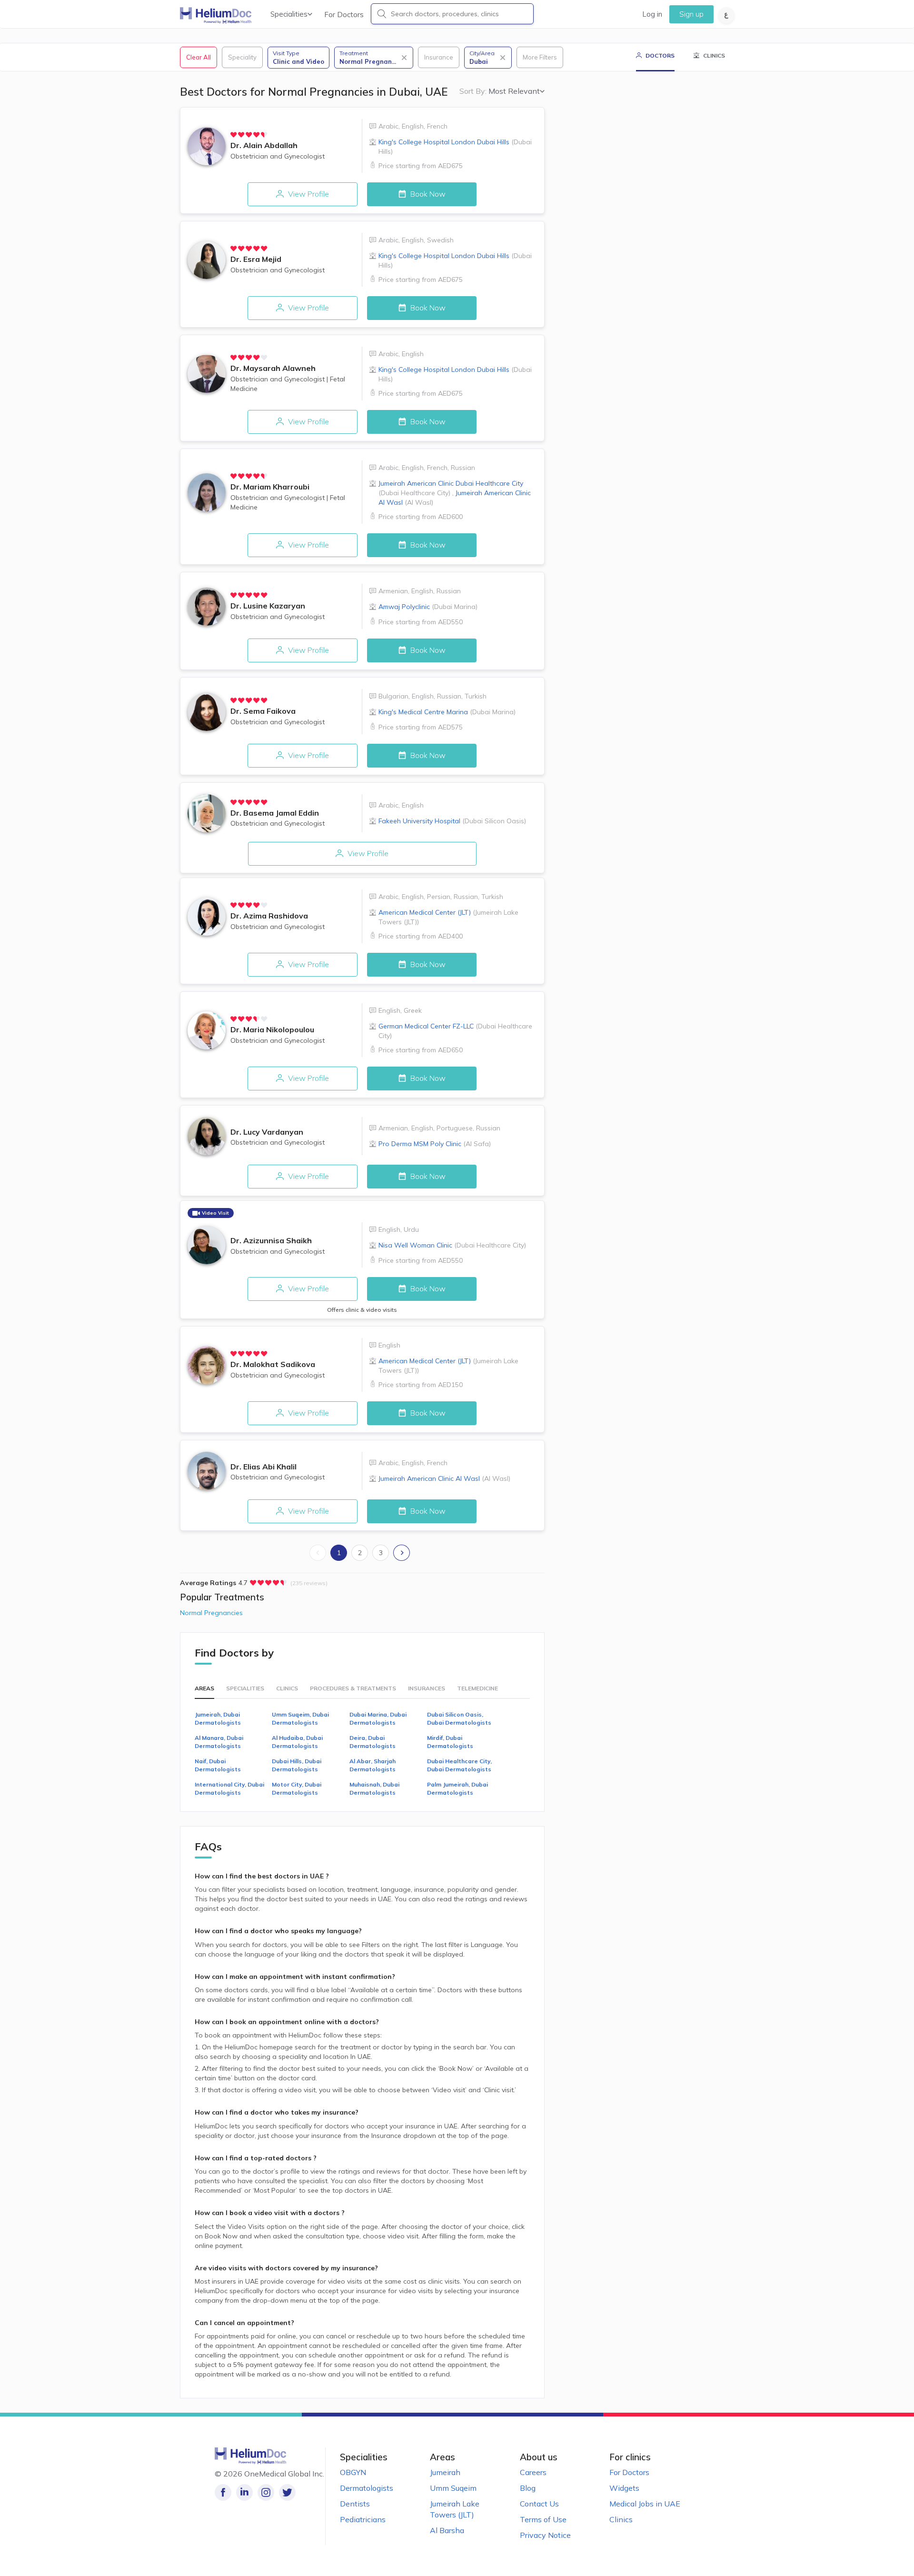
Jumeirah (445, 2472)
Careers (533, 2472)
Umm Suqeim (453, 2488)
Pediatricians (363, 2519)
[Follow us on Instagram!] (266, 2492)
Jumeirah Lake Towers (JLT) (455, 2509)
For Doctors (344, 15)
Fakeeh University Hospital (452, 821)
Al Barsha (447, 2530)
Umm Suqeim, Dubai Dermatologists (300, 1718)
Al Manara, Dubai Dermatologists (219, 1742)
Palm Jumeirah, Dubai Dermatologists (457, 1788)
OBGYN (353, 2472)
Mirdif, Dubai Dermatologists (450, 1742)
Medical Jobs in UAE (645, 2504)
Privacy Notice (545, 2535)
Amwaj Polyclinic (428, 607)
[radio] (234, 135)
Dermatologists (367, 2488)
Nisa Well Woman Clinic (452, 1245)
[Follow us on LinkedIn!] (244, 2492)
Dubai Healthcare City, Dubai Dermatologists (459, 1765)
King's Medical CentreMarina (447, 712)
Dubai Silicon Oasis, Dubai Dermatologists (459, 1718)
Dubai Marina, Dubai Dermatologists (378, 1718)
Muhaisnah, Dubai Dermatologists (374, 1788)
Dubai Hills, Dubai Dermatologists (297, 1765)
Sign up (691, 14)
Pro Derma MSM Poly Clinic (435, 1144)
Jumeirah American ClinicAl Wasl (444, 1478)
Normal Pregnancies (211, 1613)
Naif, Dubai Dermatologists (218, 1765)
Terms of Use (543, 2519)
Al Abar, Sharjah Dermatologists (373, 1765)
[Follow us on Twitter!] (287, 2492)
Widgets (624, 2488)
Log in (652, 14)
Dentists (355, 2504)
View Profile (308, 194)
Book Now (427, 194)
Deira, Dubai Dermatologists (373, 1742)
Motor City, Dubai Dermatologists (297, 1788)
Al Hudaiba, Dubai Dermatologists (297, 1742)
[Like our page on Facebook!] (223, 2492)
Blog (528, 2488)
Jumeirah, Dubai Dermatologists (218, 1718)
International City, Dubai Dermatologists (229, 1788)
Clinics (621, 2519)
